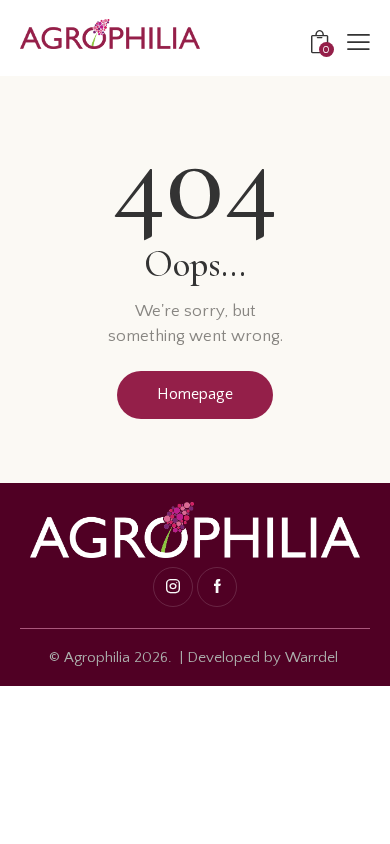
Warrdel (311, 657)
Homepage (195, 394)
